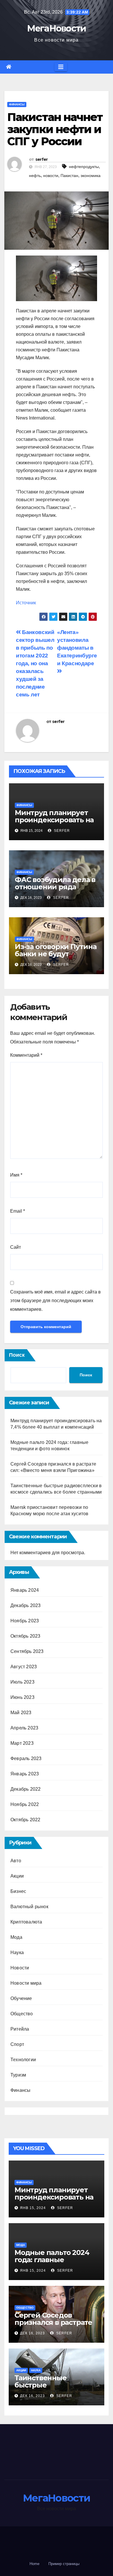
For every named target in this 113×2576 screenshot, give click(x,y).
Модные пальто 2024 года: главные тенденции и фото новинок (52, 2263)
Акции (17, 1876)
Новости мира (26, 1983)
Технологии (23, 2060)
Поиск (17, 1355)
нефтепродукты (84, 167)
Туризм (18, 2075)
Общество (22, 2014)
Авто (16, 1861)
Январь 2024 (25, 1590)
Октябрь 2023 (25, 1636)
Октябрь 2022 (25, 1820)
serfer (42, 159)
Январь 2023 (25, 1774)
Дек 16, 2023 (32, 2333)
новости (51, 176)
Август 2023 (24, 1667)
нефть (35, 176)
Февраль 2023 (26, 1758)
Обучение (21, 1998)
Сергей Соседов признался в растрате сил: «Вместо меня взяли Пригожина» (53, 2326)
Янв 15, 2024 (33, 2208)
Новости (20, 1968)
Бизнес (18, 1891)
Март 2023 (22, 1743)
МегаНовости (56, 28)
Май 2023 (21, 1713)
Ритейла (20, 2029)
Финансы (17, 104)
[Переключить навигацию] (61, 67)
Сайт (16, 1247)
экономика (91, 176)
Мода (16, 1937)
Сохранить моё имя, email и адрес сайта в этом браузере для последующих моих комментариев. (55, 1301)
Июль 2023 (22, 1682)
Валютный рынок (29, 1907)
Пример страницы (64, 2564)
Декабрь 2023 (25, 1605)
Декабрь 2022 (25, 1789)
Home (34, 2564)
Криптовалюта (26, 1922)
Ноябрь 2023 (25, 1621)
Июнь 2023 (22, 1697)
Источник (26, 603)
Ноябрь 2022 (25, 1804)
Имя (16, 1175)
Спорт (17, 2044)
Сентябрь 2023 (27, 1651)
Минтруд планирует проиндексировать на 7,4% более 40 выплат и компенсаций (54, 823)
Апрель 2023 (24, 1728)
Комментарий (26, 1055)
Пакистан (69, 176)
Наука (17, 1952)
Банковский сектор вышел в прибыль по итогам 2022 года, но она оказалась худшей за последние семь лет (35, 663)
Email (18, 1211)
